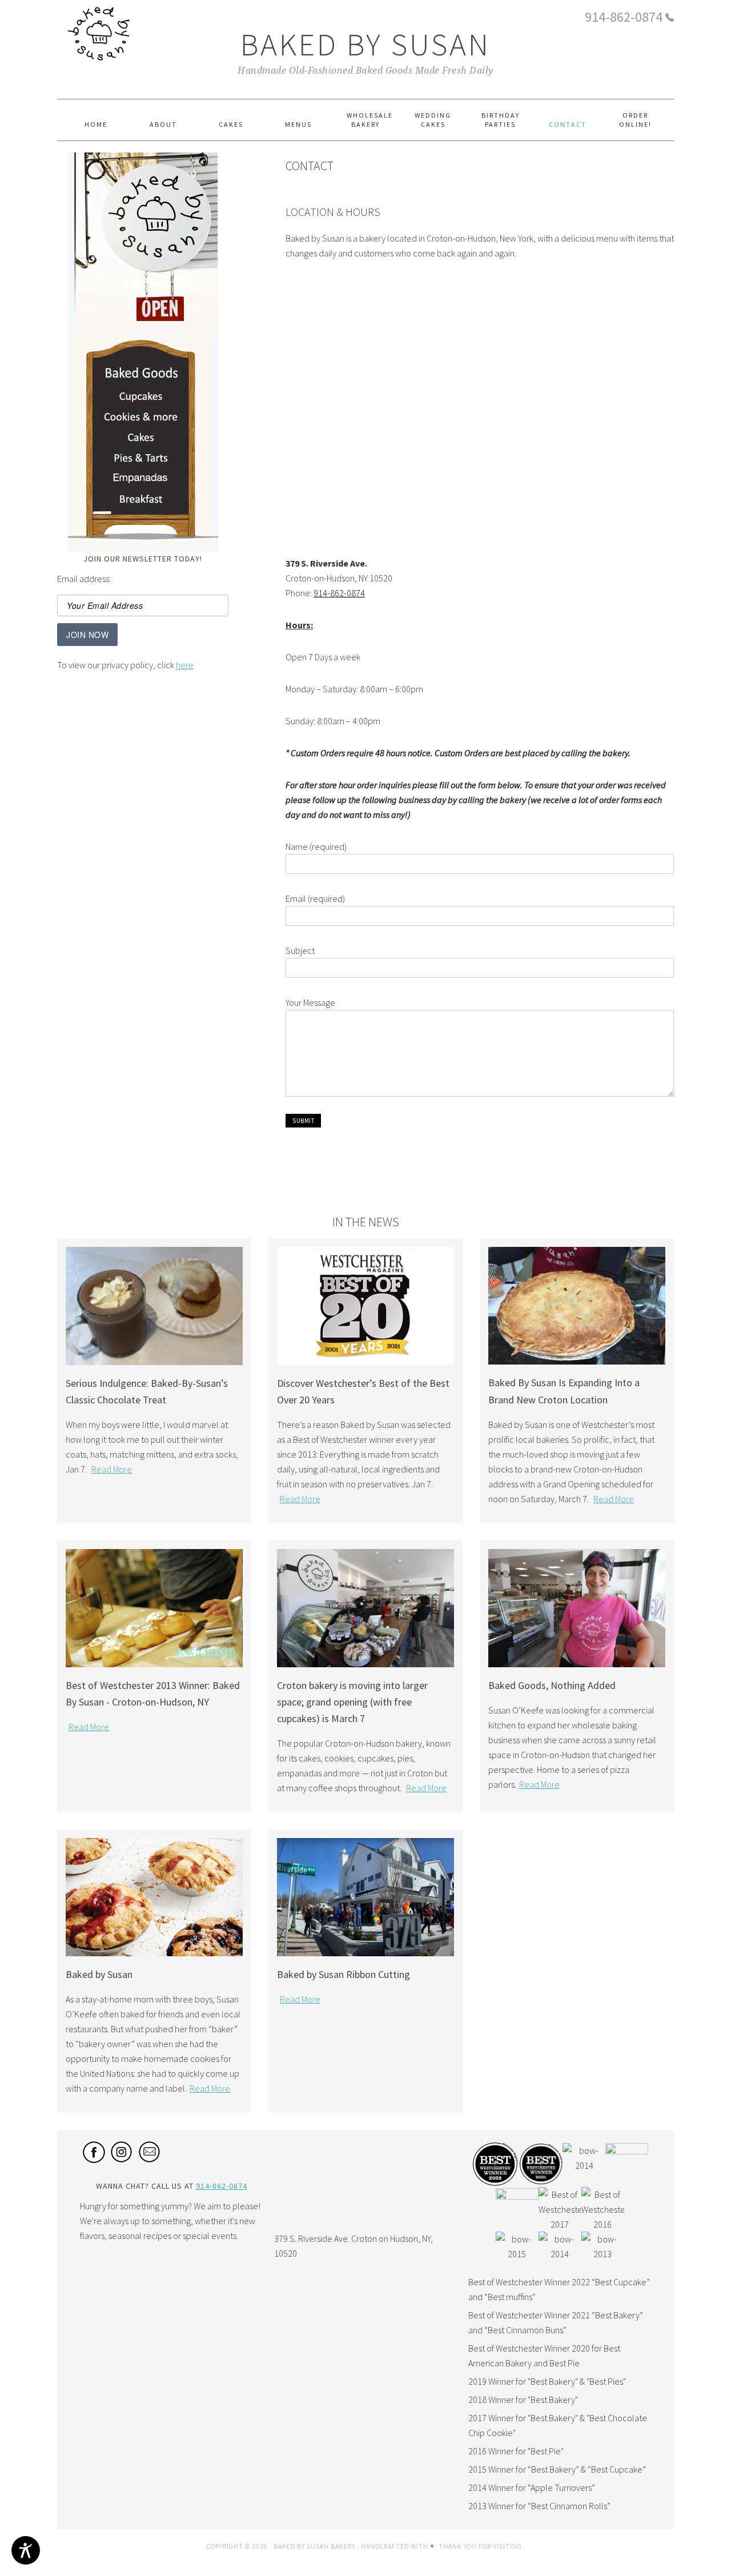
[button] (303, 1121)
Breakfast (143, 502)
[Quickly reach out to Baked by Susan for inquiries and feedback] (150, 2160)
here (185, 665)
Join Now (87, 635)
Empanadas (143, 482)
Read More (112, 1469)
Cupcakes (143, 398)
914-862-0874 (624, 17)
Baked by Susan (365, 44)
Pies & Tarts (143, 462)
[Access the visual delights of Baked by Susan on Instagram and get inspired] (122, 2160)
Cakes (143, 441)
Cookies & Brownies (143, 421)
